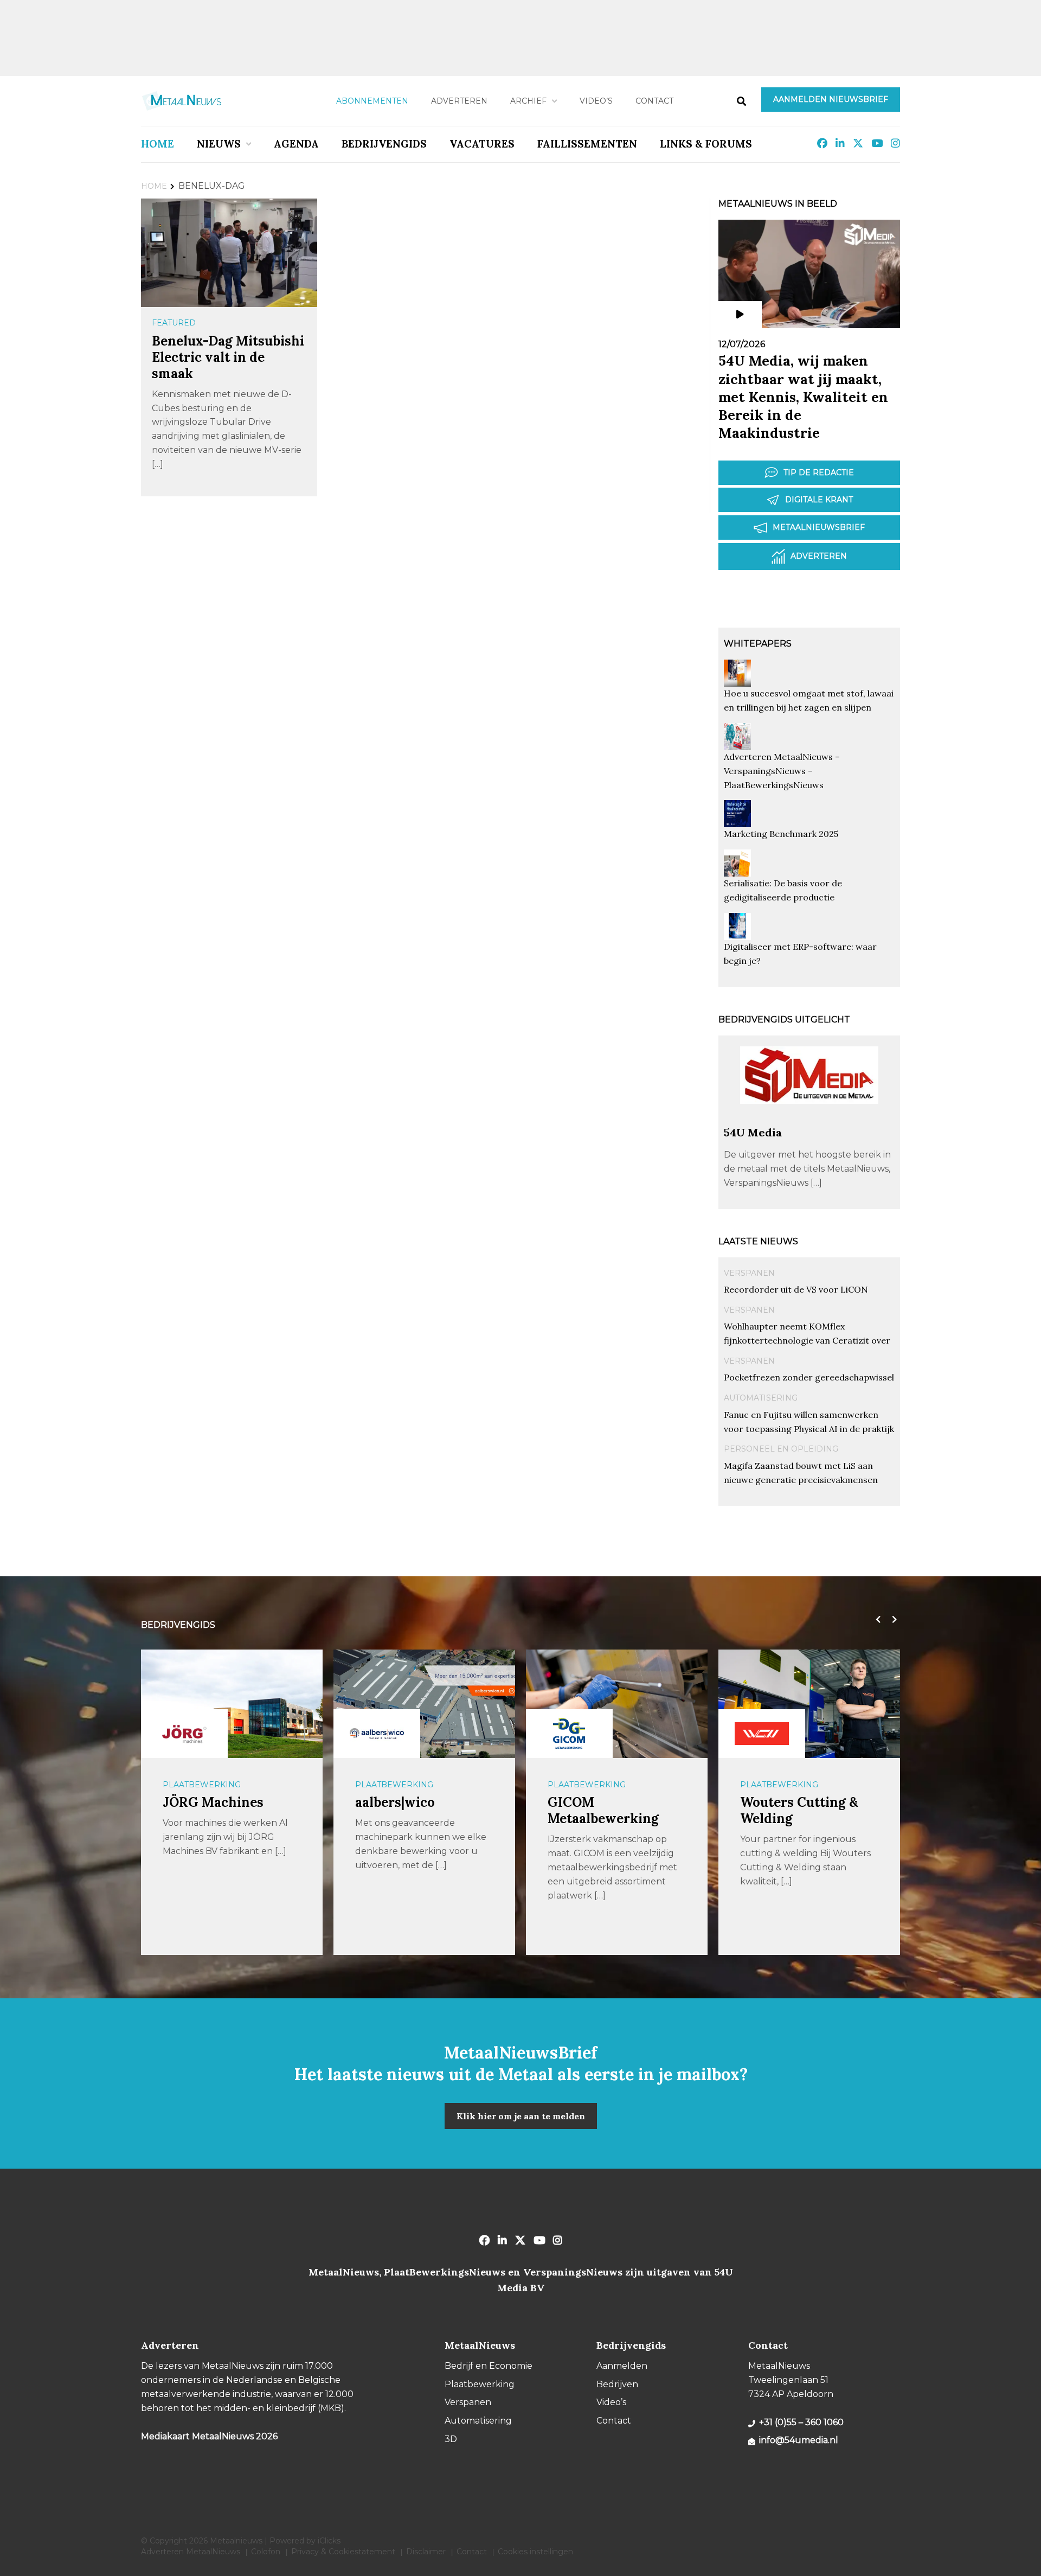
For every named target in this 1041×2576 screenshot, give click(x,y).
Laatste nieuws (758, 1241)
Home (158, 144)
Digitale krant (819, 500)
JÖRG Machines (213, 1802)
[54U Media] (809, 1120)
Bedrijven (617, 2384)
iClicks (329, 2541)
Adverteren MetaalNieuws (191, 2552)
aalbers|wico (395, 1802)
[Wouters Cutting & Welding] (762, 1734)
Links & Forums (706, 144)
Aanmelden (622, 2366)
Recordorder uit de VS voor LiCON (796, 1289)
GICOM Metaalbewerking (603, 1810)
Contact (654, 101)
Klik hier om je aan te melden (521, 2116)
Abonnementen (372, 101)
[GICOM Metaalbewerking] (569, 1734)
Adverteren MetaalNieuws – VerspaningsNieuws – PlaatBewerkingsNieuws (782, 771)
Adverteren (459, 101)
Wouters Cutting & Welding (799, 1810)
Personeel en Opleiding (781, 1449)
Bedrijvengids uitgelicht (784, 1019)
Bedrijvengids (384, 144)
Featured (174, 323)
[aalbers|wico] (377, 1734)
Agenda (296, 144)
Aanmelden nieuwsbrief (831, 99)
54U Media (753, 1132)
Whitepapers (758, 644)
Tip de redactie (819, 472)
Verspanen (749, 1273)
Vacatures (482, 144)
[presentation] (876, 1620)
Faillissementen (587, 144)
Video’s (596, 101)
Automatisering (761, 1398)
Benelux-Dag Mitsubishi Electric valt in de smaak (228, 357)
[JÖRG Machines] (184, 1734)
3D (451, 2439)
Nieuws (219, 144)
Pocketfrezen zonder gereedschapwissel (809, 1377)
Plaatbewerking (202, 1785)
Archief (528, 101)
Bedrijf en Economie (489, 2366)
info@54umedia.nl (799, 2440)
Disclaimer (426, 2552)
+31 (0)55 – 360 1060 (801, 2422)
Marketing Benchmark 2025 (781, 834)
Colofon (266, 2552)
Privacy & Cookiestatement (343, 2552)
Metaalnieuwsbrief (819, 527)
